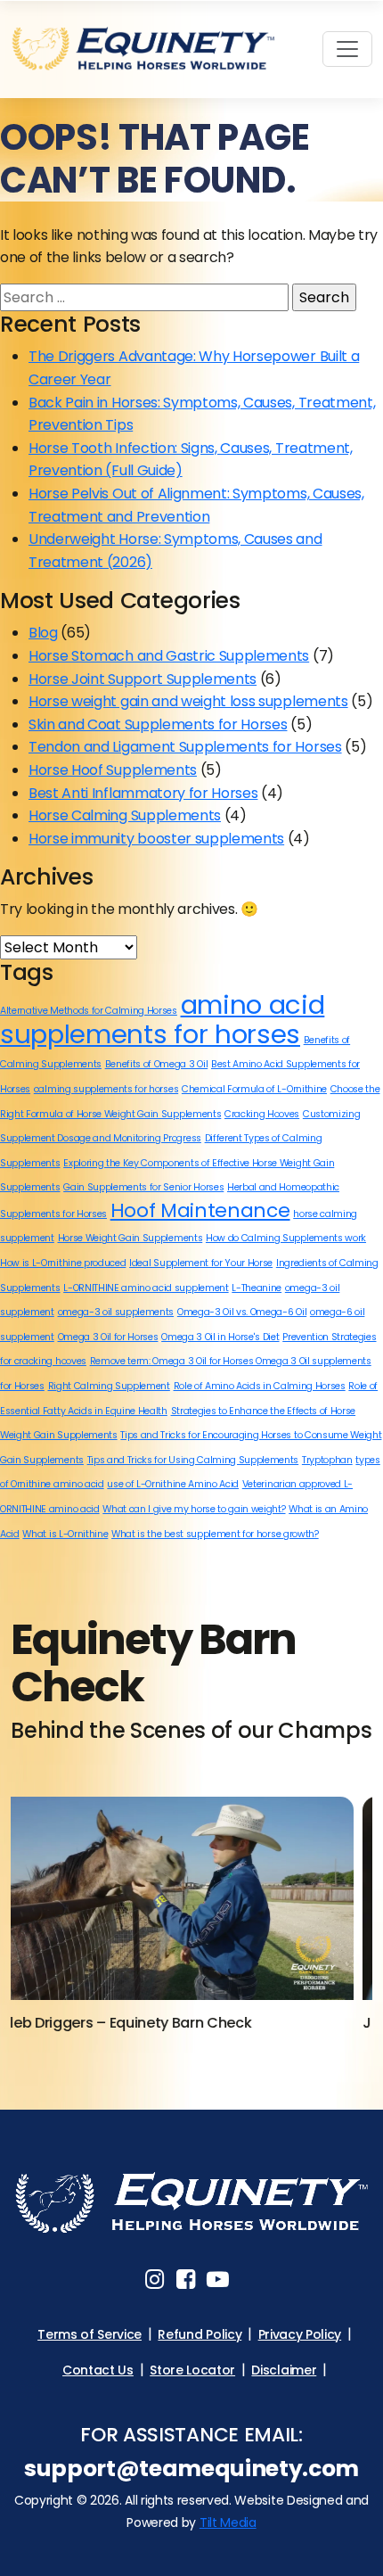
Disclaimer (284, 2370)
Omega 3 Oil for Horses (108, 1337)
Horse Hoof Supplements (113, 770)
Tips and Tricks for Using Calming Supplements (193, 1460)
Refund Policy (200, 2334)
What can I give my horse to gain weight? (194, 1509)
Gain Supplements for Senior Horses (143, 1187)
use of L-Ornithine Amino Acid (173, 1484)
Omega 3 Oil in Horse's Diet (220, 1337)
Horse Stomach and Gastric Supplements (169, 656)
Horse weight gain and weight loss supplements (188, 701)
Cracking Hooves (262, 1114)
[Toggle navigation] (347, 49)
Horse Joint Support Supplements (143, 679)
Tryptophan (327, 1460)
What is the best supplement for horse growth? (215, 1534)
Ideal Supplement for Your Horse (201, 1263)
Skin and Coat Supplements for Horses (158, 724)
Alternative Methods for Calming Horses (89, 1011)
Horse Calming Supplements (125, 815)
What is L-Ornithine (65, 1534)
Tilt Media (228, 2523)
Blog (43, 633)
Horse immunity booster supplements (156, 839)
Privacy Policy (300, 2334)
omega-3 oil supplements (116, 1312)
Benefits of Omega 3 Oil (157, 1064)
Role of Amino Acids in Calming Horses (260, 1386)
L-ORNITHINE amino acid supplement (146, 1288)
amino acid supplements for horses (162, 1019)
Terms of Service (90, 2334)
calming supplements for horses (106, 1089)
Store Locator (192, 2370)
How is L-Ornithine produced (63, 1263)
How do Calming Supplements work (286, 1238)
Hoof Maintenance (200, 1210)
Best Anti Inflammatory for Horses (143, 793)
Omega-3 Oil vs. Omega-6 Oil (242, 1312)
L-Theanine (257, 1288)
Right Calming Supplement (109, 1386)
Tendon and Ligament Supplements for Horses (185, 747)
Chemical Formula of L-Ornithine (254, 1089)
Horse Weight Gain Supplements (130, 1238)
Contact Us (98, 2370)
